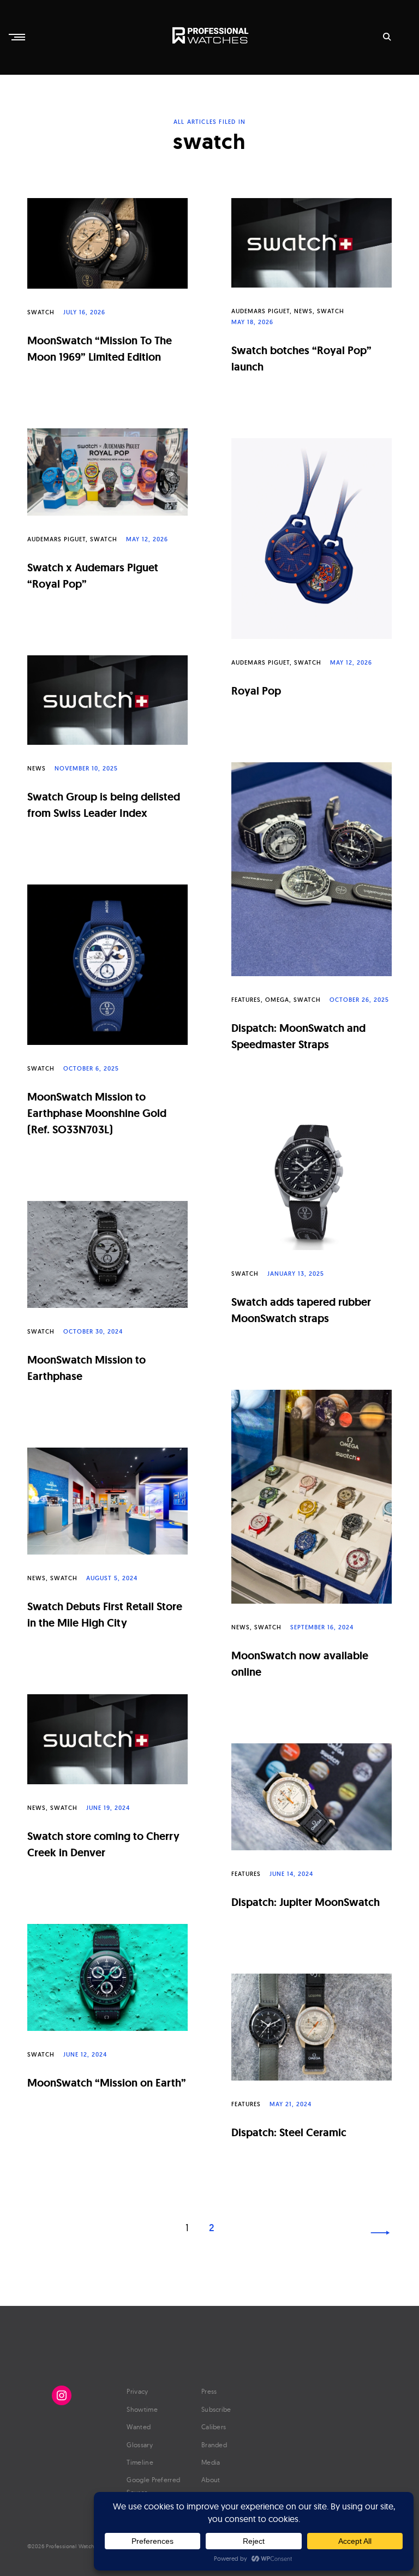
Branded (214, 2445)
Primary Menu (18, 37)
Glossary (139, 2445)
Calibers (214, 2427)
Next (380, 2233)
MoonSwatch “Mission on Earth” (107, 2083)
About (211, 2480)
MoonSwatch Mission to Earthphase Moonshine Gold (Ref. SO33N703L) (97, 1113)
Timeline (140, 2462)
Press (209, 2391)
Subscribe (216, 2409)
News (303, 311)
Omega (277, 1000)
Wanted (139, 2427)
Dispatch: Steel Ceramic (289, 2132)
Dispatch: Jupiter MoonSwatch (306, 1902)
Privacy (137, 2391)
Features (246, 1000)
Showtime (142, 2409)
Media (211, 2462)
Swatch (41, 312)
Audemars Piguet (261, 311)
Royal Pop (256, 691)
